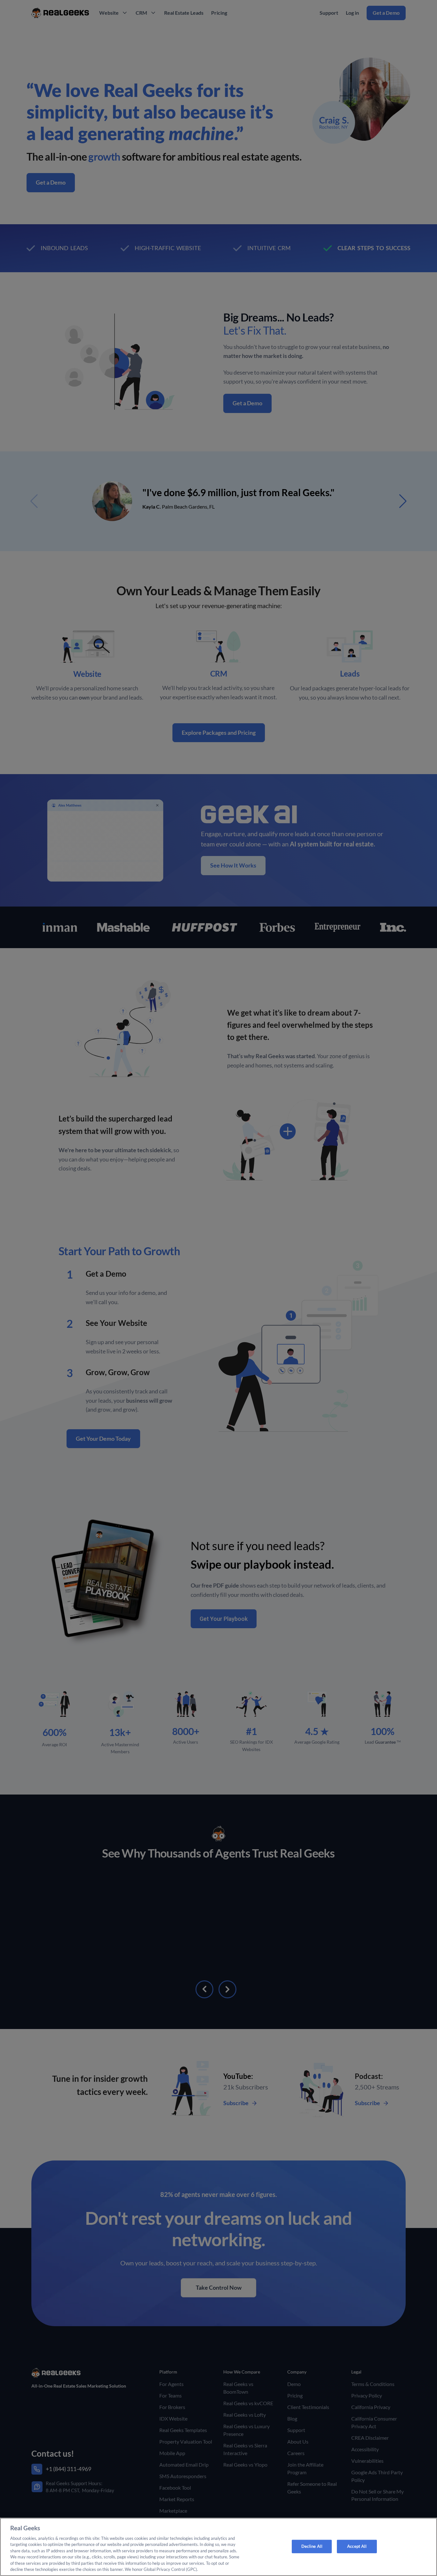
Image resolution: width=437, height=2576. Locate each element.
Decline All (312, 2546)
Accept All (357, 2546)
